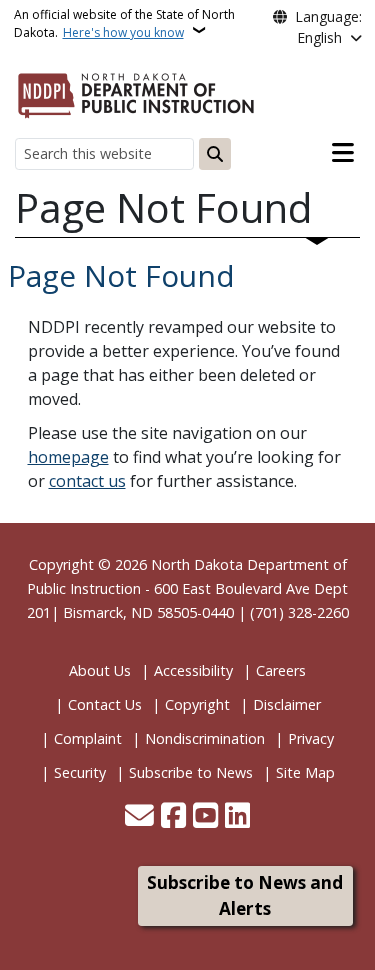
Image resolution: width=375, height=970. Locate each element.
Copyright (197, 704)
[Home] (136, 92)
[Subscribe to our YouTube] (205, 817)
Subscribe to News (191, 772)
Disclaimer (287, 704)
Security (80, 772)
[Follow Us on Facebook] (173, 817)
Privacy (311, 738)
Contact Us (105, 704)
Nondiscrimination (205, 738)
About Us (100, 670)
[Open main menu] (343, 153)
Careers (281, 670)
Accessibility (193, 670)
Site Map (305, 772)
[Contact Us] (139, 817)
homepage (68, 457)
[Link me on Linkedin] (237, 817)
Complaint (88, 738)
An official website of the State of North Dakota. (124, 23)
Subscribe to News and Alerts (245, 895)
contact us (87, 481)
